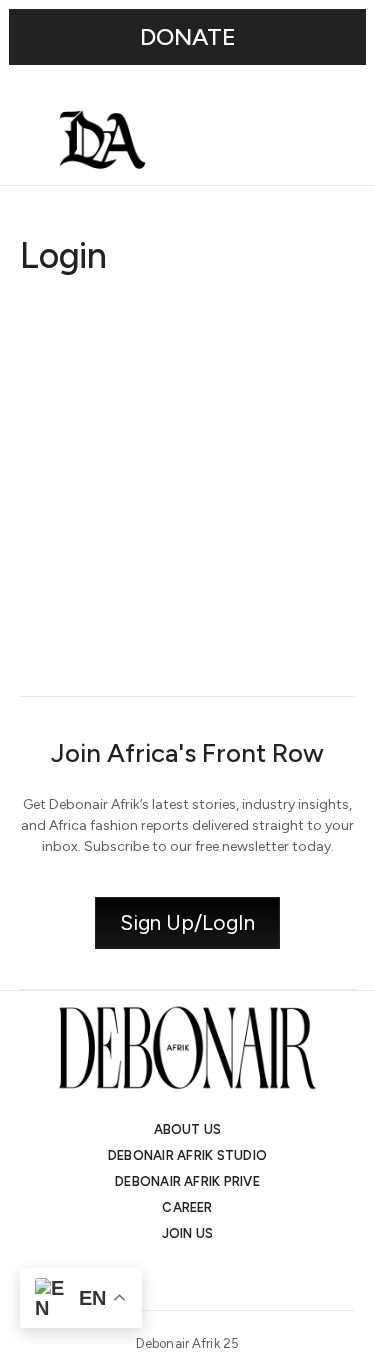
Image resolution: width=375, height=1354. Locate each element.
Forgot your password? (187, 635)
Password (54, 421)
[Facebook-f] (242, 1276)
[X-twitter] (170, 1276)
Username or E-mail (89, 326)
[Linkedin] (206, 1276)
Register (274, 575)
